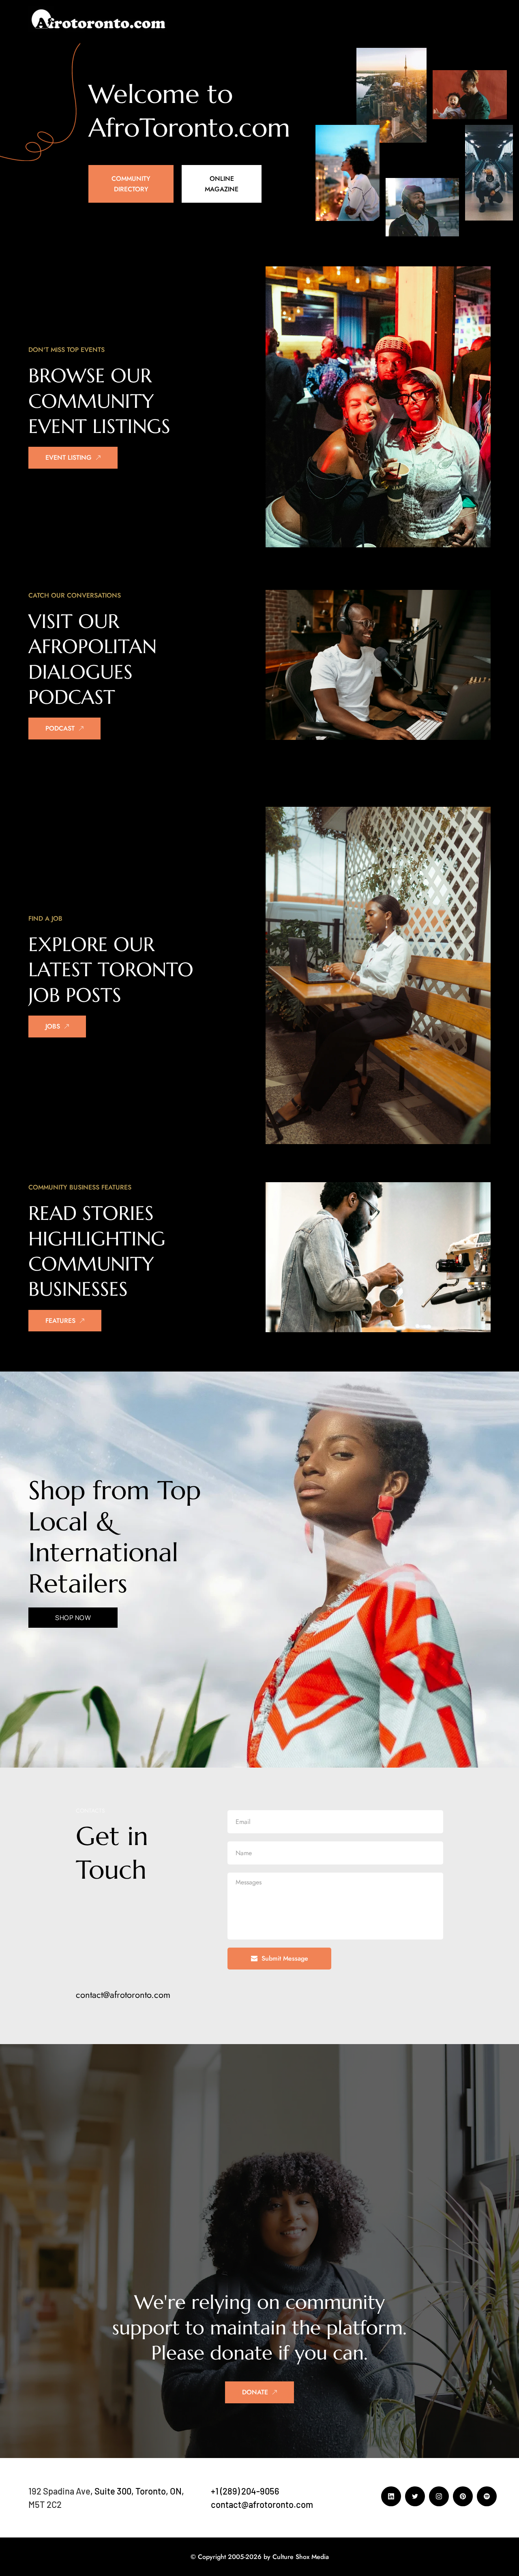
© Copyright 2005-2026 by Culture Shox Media (260, 2557)
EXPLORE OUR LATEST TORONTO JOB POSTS (114, 970)
